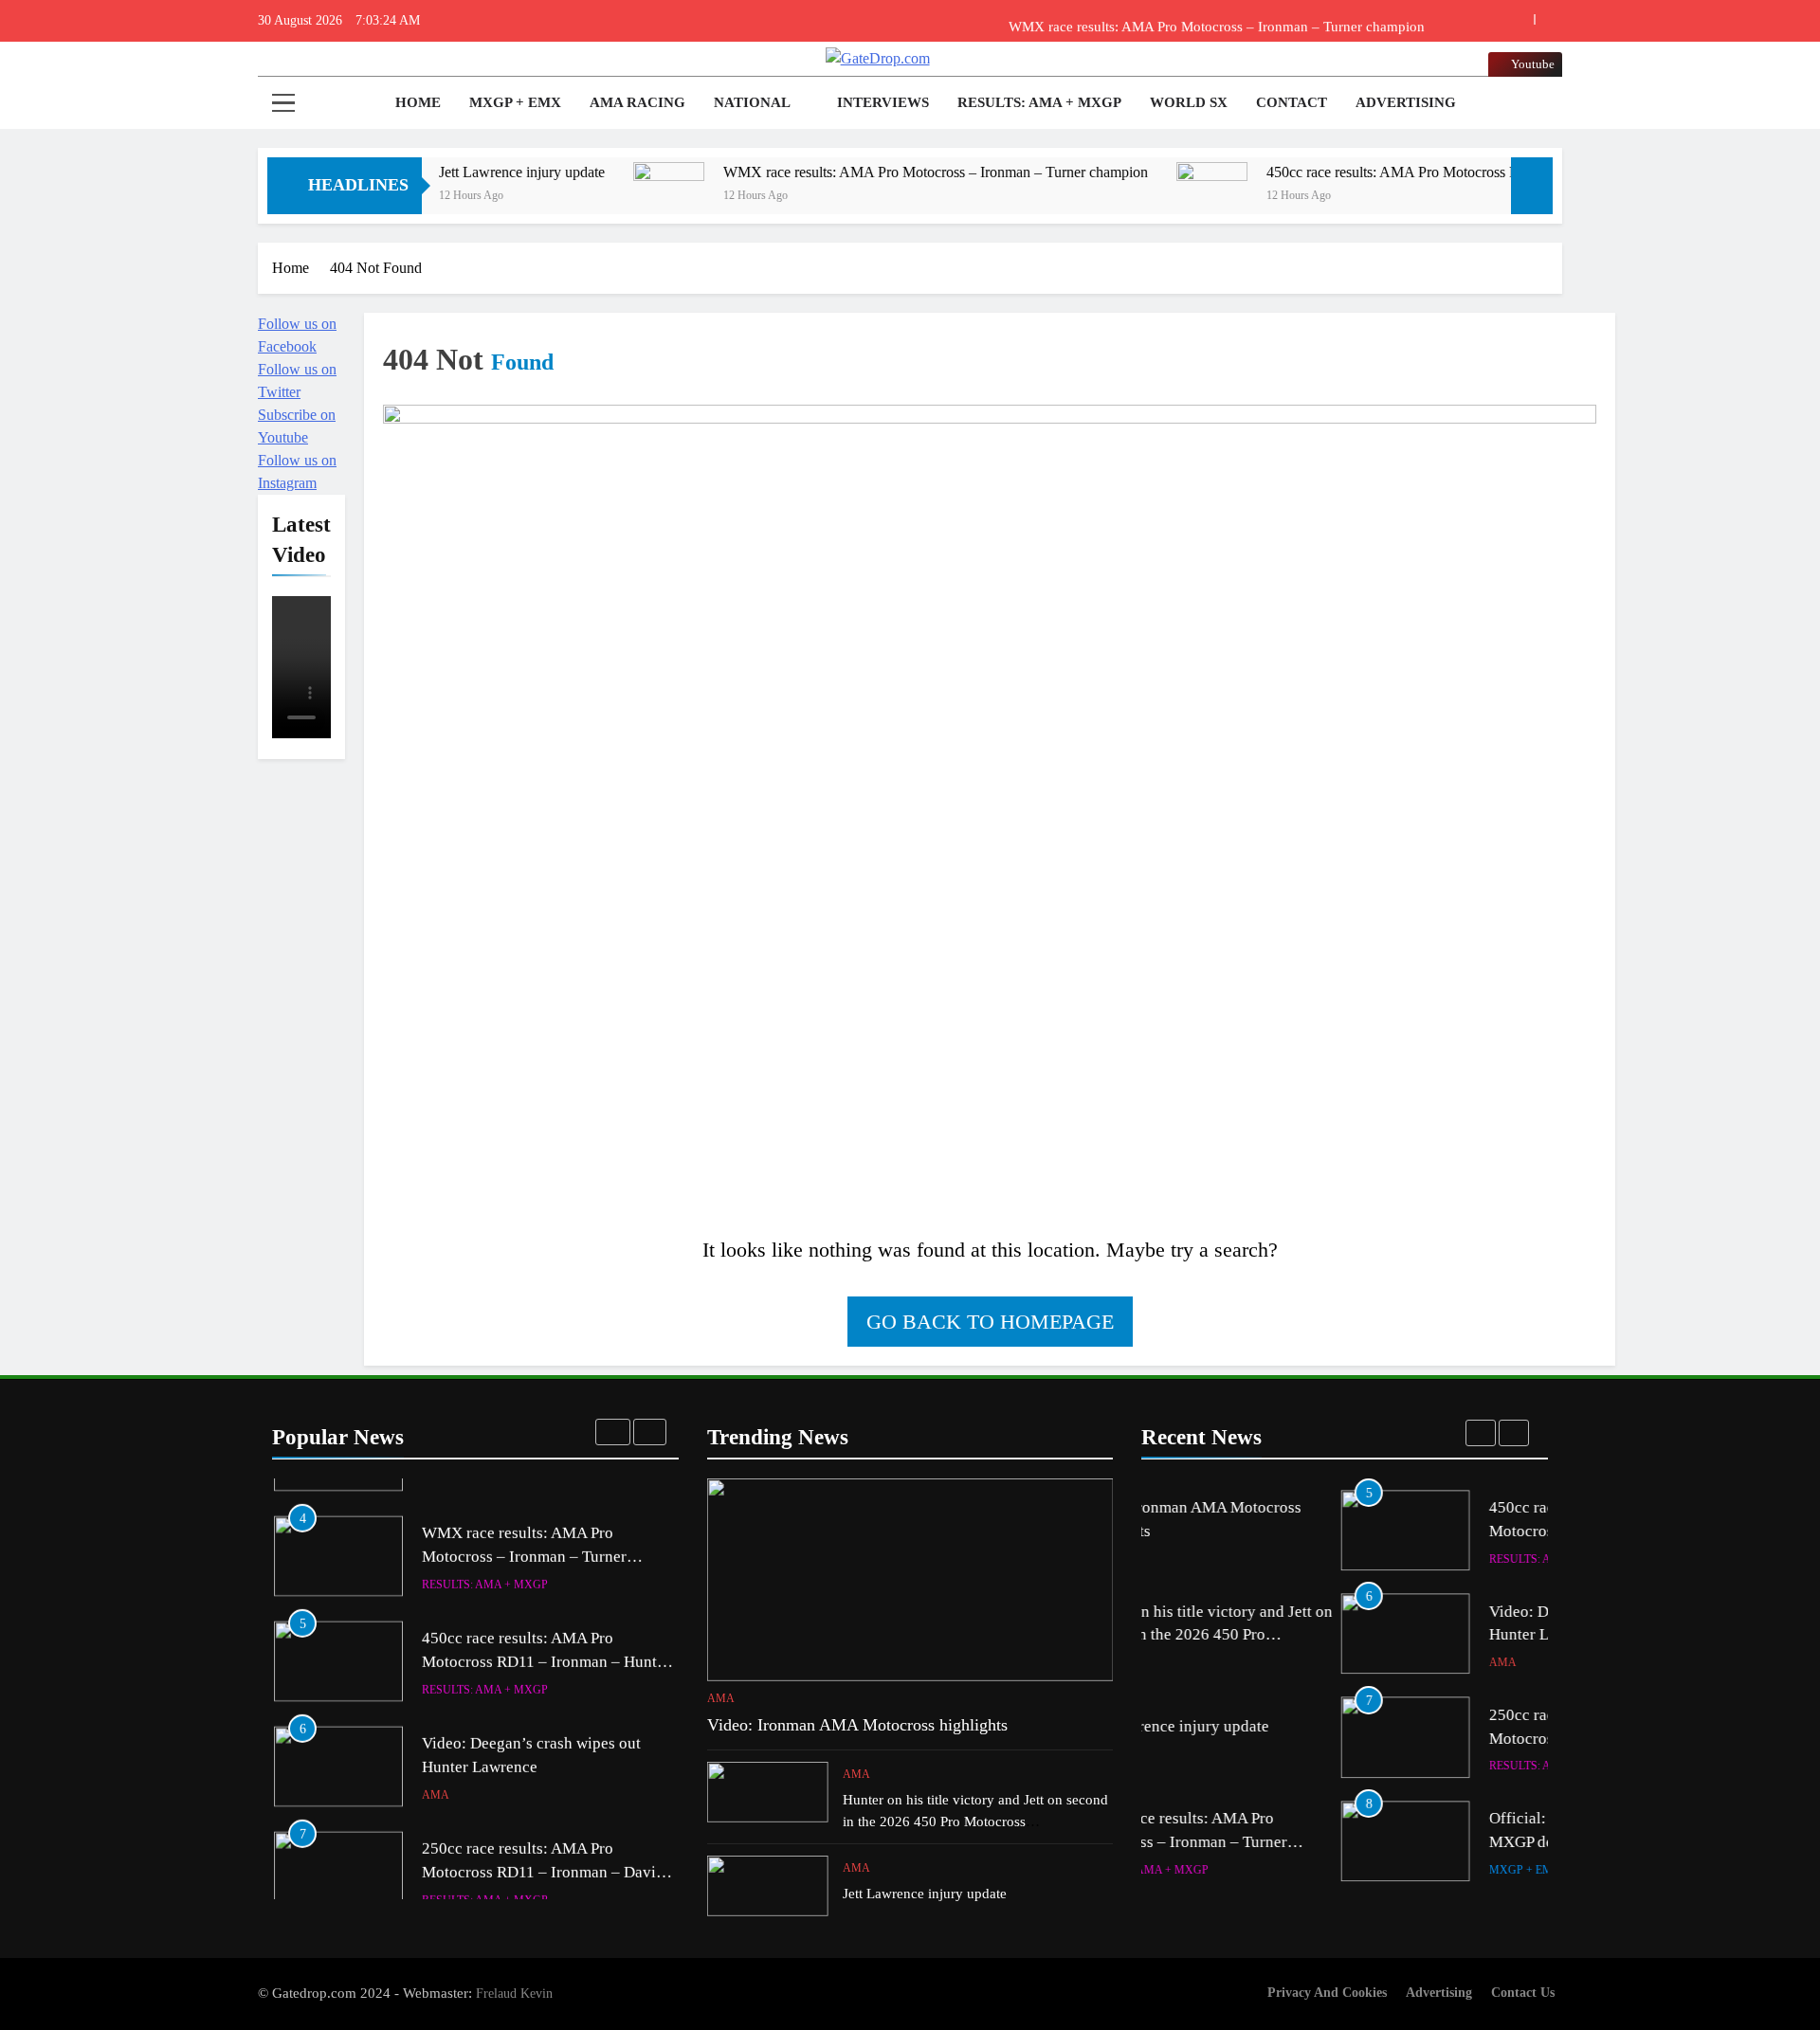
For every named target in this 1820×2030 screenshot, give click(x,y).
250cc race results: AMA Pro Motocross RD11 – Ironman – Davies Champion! (546, 1848)
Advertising (1406, 102)
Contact (1292, 102)
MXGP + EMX (515, 102)
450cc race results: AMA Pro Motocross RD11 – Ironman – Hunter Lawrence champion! (1444, 172)
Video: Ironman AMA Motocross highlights (857, 1725)
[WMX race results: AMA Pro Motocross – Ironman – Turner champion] (581, 198)
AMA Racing (637, 102)
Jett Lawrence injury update (434, 172)
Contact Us (1523, 1992)
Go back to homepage (990, 1322)
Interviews (883, 102)
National (752, 102)
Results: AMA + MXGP (1039, 102)
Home (416, 102)
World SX (1189, 102)
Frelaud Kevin (514, 1993)
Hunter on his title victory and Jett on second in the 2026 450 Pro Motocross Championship (975, 1821)
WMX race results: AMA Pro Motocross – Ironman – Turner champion (1217, 21)
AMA (436, 1770)
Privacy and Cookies (1327, 1992)
